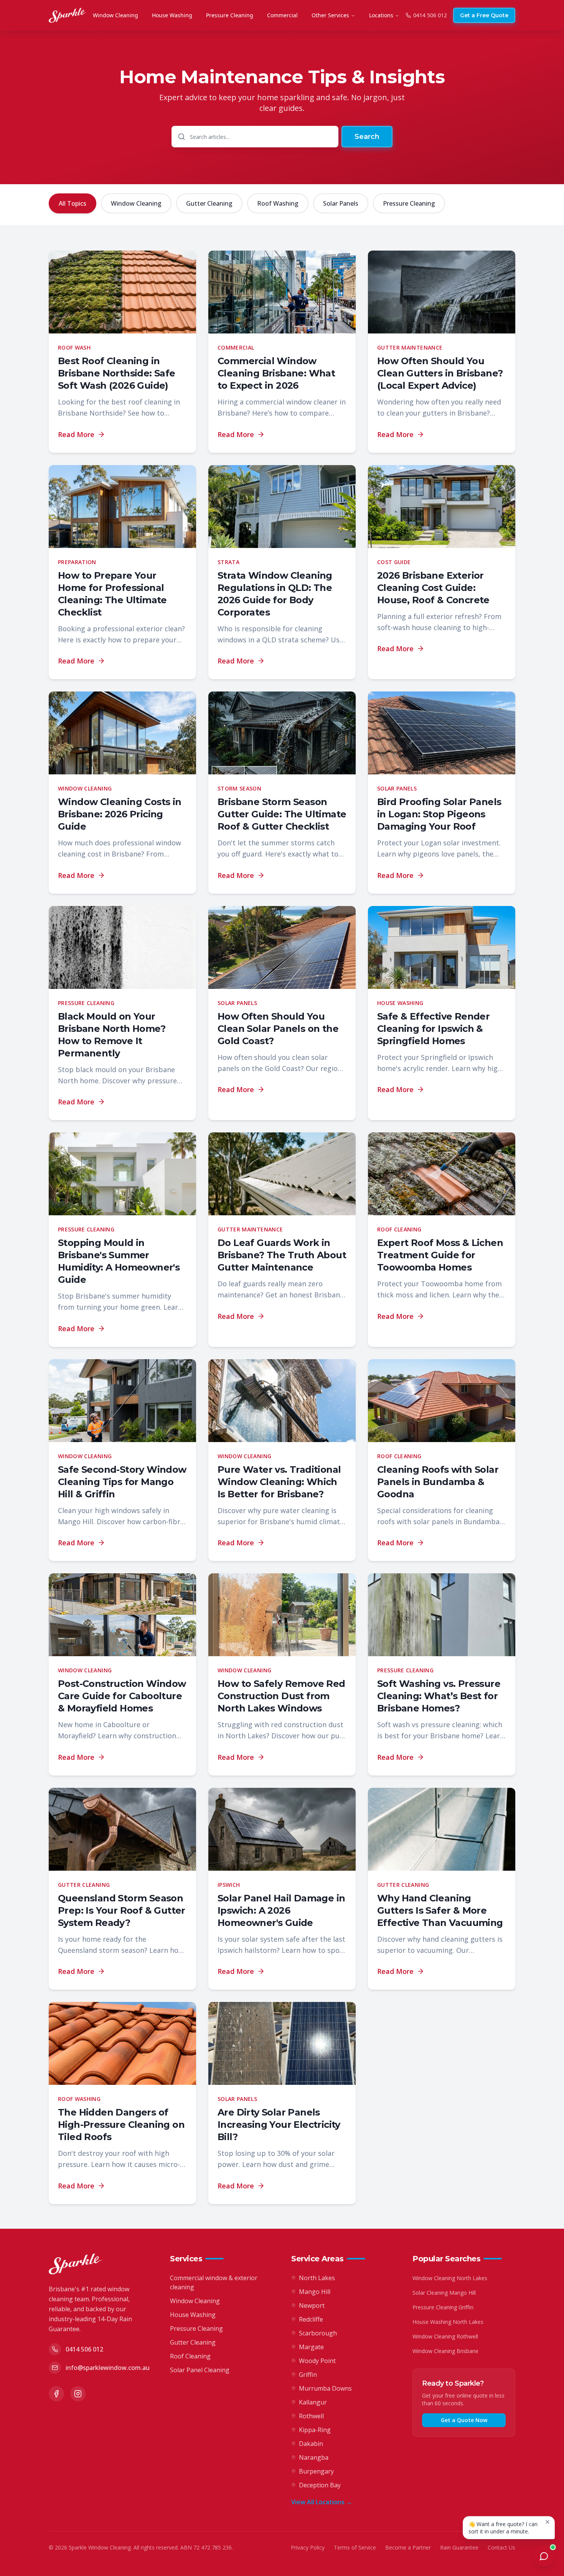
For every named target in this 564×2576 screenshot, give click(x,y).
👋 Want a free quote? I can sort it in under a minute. (503, 2528)
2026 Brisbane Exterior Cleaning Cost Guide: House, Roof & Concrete (433, 588)
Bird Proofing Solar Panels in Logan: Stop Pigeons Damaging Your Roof (439, 814)
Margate (311, 2347)
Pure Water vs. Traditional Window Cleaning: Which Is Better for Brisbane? (279, 1482)
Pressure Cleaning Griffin (443, 2307)
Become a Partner (408, 2547)
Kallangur (313, 2402)
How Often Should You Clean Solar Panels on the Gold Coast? (278, 1029)
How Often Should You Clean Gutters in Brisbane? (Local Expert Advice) (440, 373)
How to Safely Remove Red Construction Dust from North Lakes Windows (281, 1696)
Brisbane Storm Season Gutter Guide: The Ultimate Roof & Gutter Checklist (282, 814)
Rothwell (311, 2416)
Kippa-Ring (315, 2430)
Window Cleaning (115, 15)
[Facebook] (56, 2394)
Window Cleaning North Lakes (450, 2278)
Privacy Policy (308, 2547)
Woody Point (317, 2361)
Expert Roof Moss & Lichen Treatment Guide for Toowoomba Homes (440, 1255)
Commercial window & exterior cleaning (214, 2282)
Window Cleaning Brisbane (445, 2351)
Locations (381, 15)
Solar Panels (341, 203)
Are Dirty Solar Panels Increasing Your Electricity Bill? (279, 2125)
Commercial (282, 15)
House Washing (172, 15)
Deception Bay (320, 2485)
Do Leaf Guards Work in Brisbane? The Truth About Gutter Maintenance (282, 1255)
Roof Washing (278, 203)
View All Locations (322, 2502)
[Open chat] (544, 2556)
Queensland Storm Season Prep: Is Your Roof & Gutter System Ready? (122, 1910)
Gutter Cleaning (209, 203)
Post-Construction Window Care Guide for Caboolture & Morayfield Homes (122, 1696)
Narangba (314, 2457)
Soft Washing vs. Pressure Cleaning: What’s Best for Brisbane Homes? (439, 1696)
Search (367, 137)
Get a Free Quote (484, 15)
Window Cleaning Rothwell (445, 2336)
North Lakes (317, 2278)
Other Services (330, 15)
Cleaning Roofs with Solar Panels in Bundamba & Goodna (438, 1482)
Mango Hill (315, 2292)
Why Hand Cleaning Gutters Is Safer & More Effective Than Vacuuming (440, 1910)
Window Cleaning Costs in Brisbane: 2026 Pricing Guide (120, 814)
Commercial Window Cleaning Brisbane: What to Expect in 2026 (276, 373)
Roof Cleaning (190, 2356)
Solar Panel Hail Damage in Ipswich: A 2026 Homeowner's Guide (281, 1910)
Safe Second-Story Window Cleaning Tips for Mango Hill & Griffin (122, 1482)
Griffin (308, 2375)
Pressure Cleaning (230, 15)
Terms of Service (355, 2547)
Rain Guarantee (459, 2547)
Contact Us (501, 2547)
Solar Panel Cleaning (200, 2370)
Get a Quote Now (464, 2420)
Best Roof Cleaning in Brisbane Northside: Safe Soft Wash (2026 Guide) (117, 373)
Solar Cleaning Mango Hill (444, 2293)
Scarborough (318, 2333)
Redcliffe (311, 2319)
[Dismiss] (548, 2522)
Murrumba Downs (325, 2388)
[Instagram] (78, 2394)
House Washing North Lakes (448, 2322)
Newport (312, 2305)
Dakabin (311, 2444)
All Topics (73, 203)
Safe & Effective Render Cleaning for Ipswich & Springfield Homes (433, 1029)
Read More (76, 434)
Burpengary (316, 2471)
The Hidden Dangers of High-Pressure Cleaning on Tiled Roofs (121, 2125)
